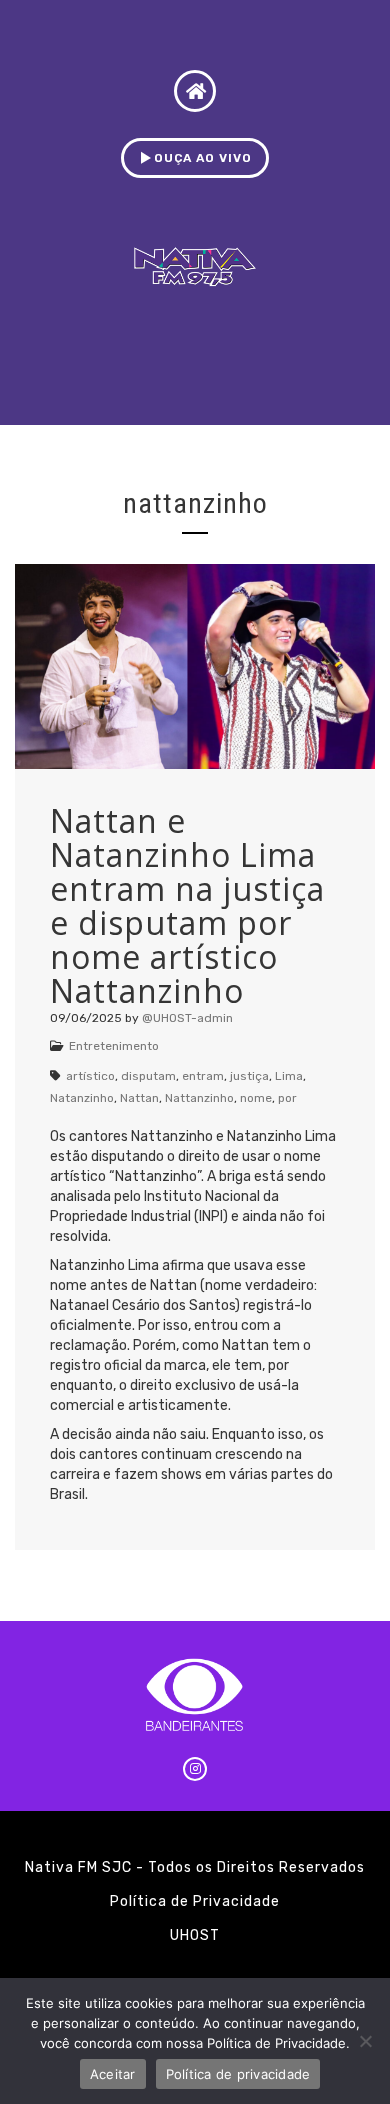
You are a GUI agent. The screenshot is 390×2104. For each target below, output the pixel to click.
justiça (249, 1076)
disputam (148, 1076)
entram (203, 1076)
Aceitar (113, 2074)
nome (256, 1098)
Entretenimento (114, 1046)
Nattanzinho (199, 1098)
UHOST (195, 1935)
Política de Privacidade (195, 1901)
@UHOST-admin (187, 1018)
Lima (289, 1076)
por (287, 1098)
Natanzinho (82, 1098)
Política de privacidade (238, 2074)
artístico (90, 1076)
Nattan (139, 1098)
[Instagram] (195, 1769)
